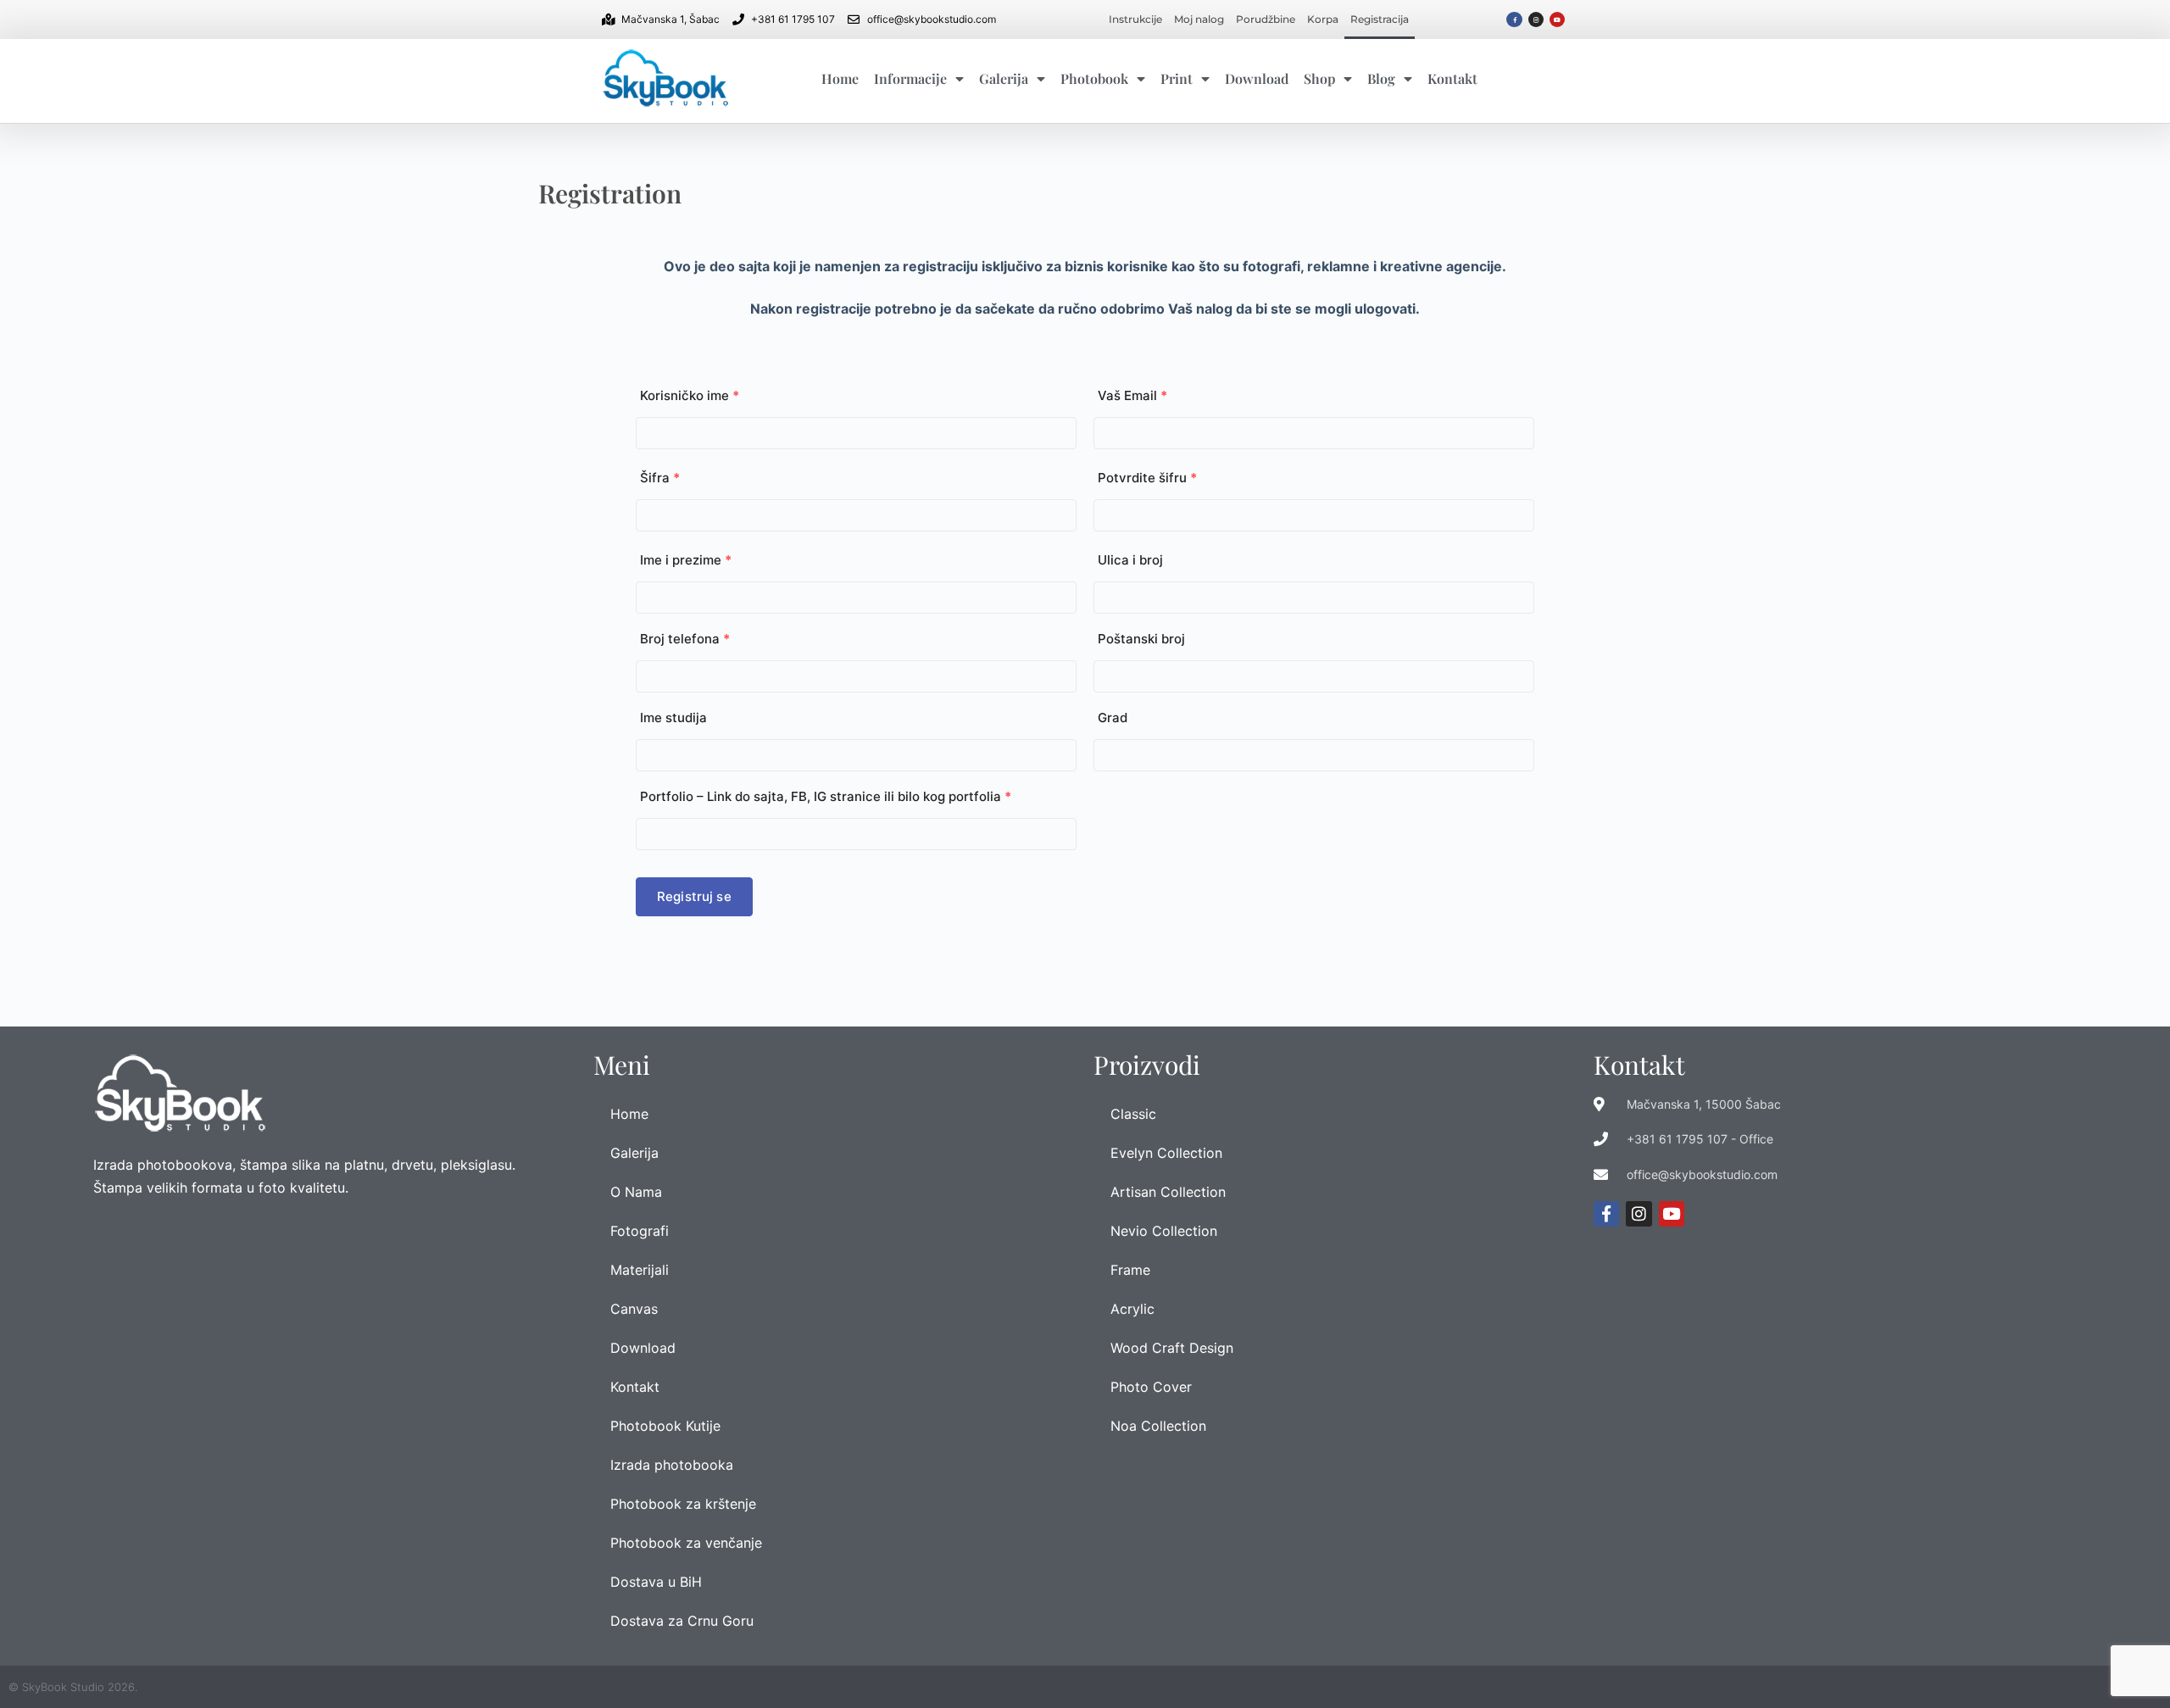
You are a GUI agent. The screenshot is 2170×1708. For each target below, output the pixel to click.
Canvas (634, 1309)
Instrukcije (1135, 19)
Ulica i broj (1130, 560)
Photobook (1094, 78)
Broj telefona (685, 639)
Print (1177, 78)
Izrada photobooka (672, 1465)
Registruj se (694, 896)
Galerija (1004, 78)
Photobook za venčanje (686, 1543)
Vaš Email (1132, 395)
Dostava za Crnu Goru (682, 1621)
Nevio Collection (1164, 1231)
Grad (1113, 718)
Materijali (640, 1270)
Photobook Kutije (665, 1426)
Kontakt (1452, 78)
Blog (1381, 78)
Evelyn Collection (1166, 1153)
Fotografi (640, 1231)
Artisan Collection (1168, 1192)
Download (1257, 78)
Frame (1130, 1270)
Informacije (910, 78)
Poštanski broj (1141, 639)
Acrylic (1132, 1309)
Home (840, 78)
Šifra (660, 478)
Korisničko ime (690, 395)
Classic (1133, 1114)
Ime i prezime (686, 560)
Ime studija (673, 718)
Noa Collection (1158, 1426)
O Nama (636, 1192)
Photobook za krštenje (683, 1504)
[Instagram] (1536, 19)
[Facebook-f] (1514, 19)
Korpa (1323, 19)
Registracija (1380, 19)
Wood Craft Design (1172, 1348)
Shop (1319, 78)
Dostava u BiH (656, 1582)
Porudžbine (1266, 19)
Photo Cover (1151, 1387)
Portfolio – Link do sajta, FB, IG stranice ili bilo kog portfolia (826, 796)
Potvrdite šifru (1147, 478)
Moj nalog (1199, 19)
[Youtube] (1557, 19)
